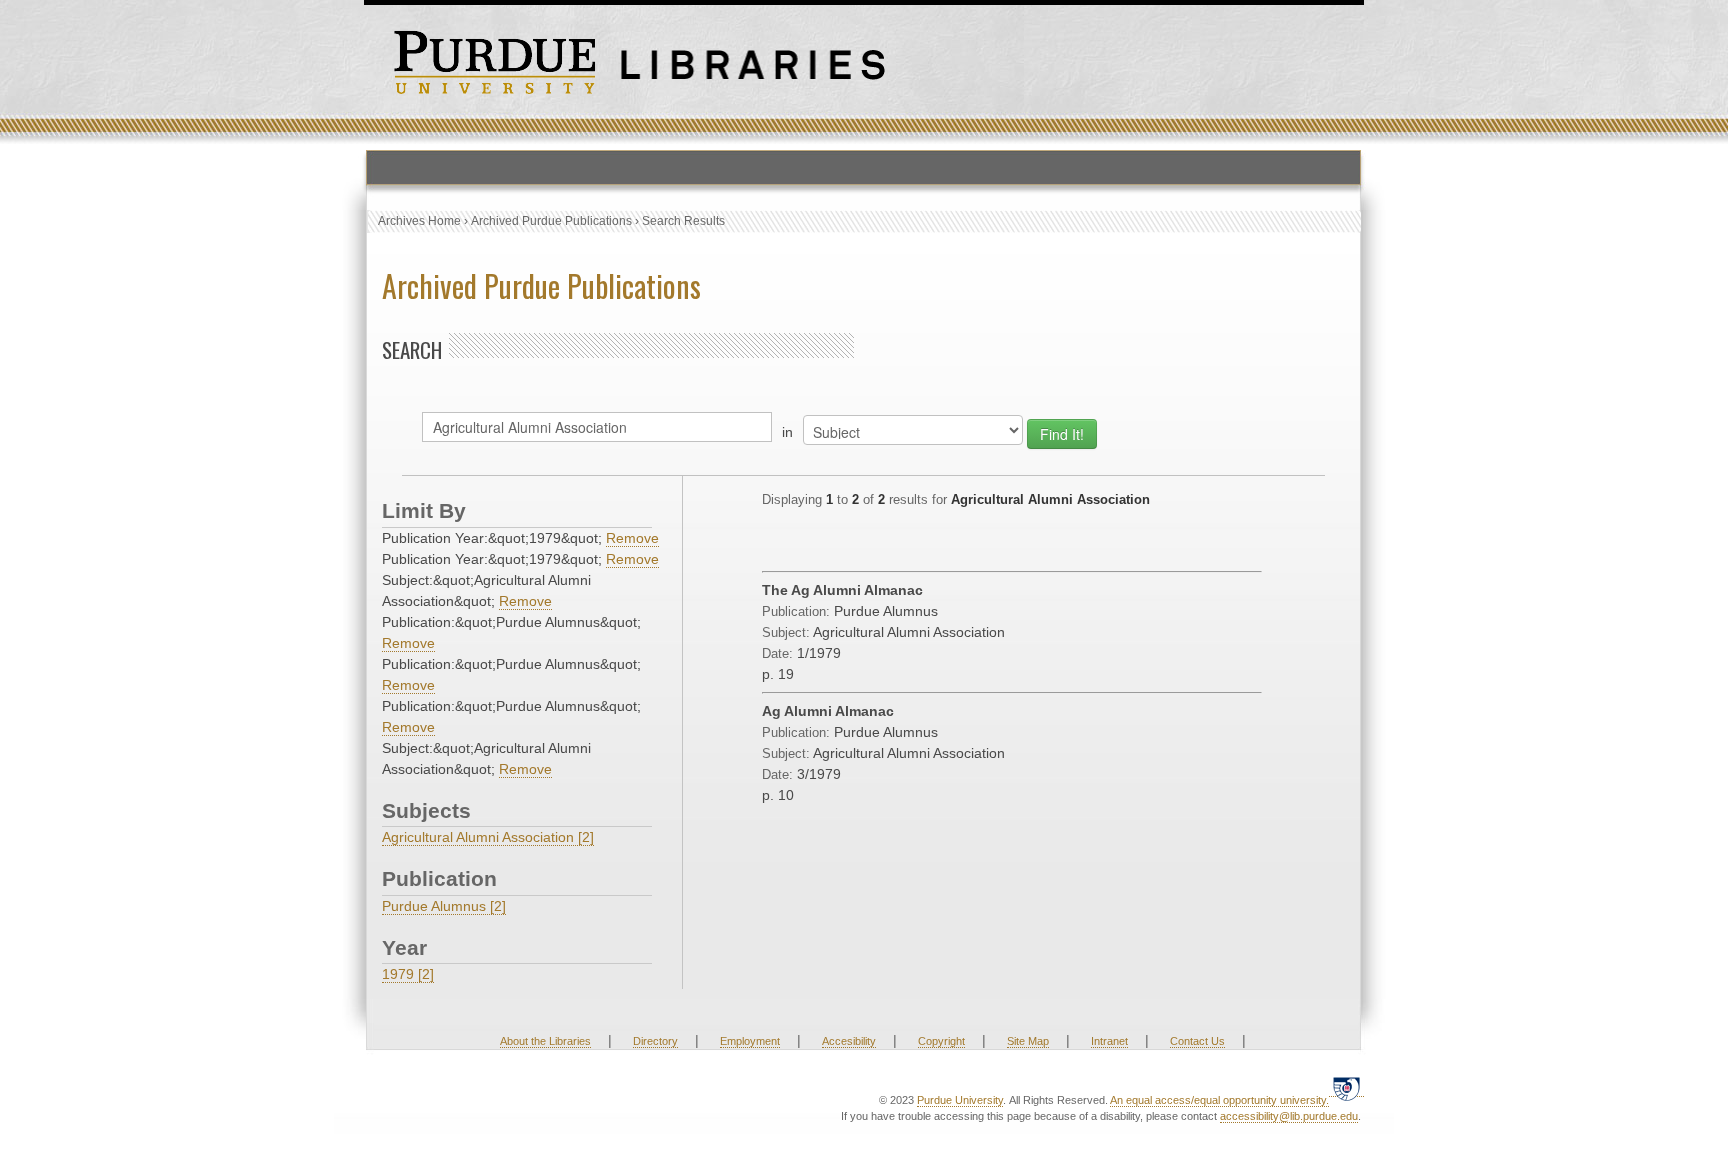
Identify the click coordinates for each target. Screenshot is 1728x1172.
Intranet (1109, 1041)
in (787, 432)
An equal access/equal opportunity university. (1219, 1100)
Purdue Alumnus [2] (444, 906)
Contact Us (1197, 1041)
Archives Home (419, 221)
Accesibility (849, 1041)
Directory (655, 1041)
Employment (750, 1041)
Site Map (1028, 1041)
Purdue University (960, 1100)
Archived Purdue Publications (551, 221)
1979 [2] (408, 974)
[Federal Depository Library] (1346, 1088)
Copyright (941, 1041)
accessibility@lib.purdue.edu (1289, 1116)
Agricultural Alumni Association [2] (488, 837)
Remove (632, 538)
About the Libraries (545, 1041)
